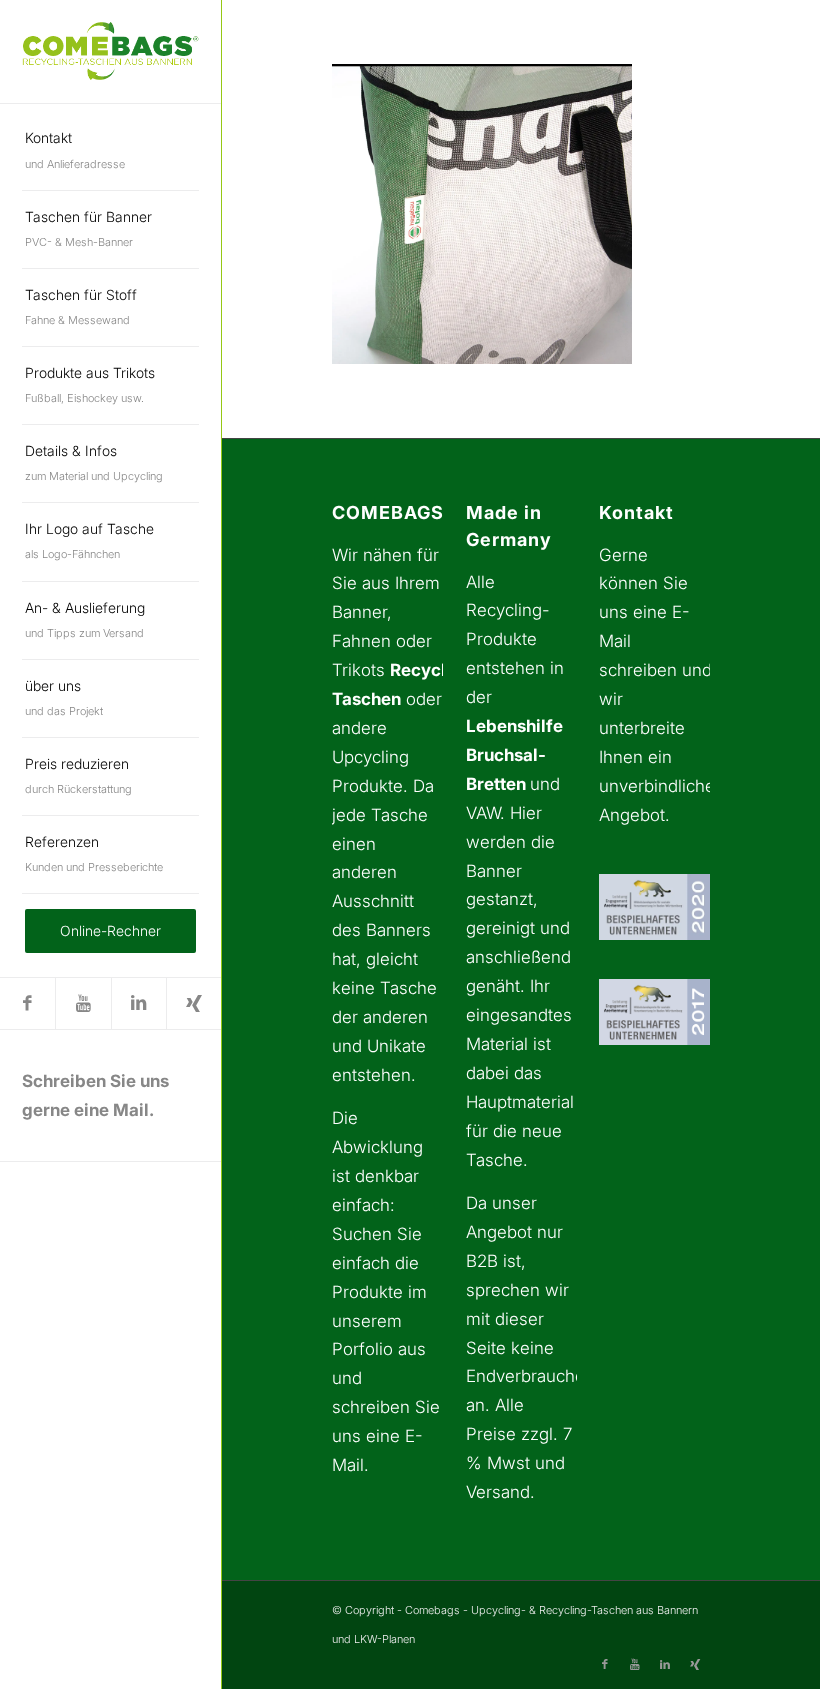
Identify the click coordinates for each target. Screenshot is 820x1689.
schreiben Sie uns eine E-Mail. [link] (386, 1436)
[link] (110, 51)
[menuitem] (110, 151)
